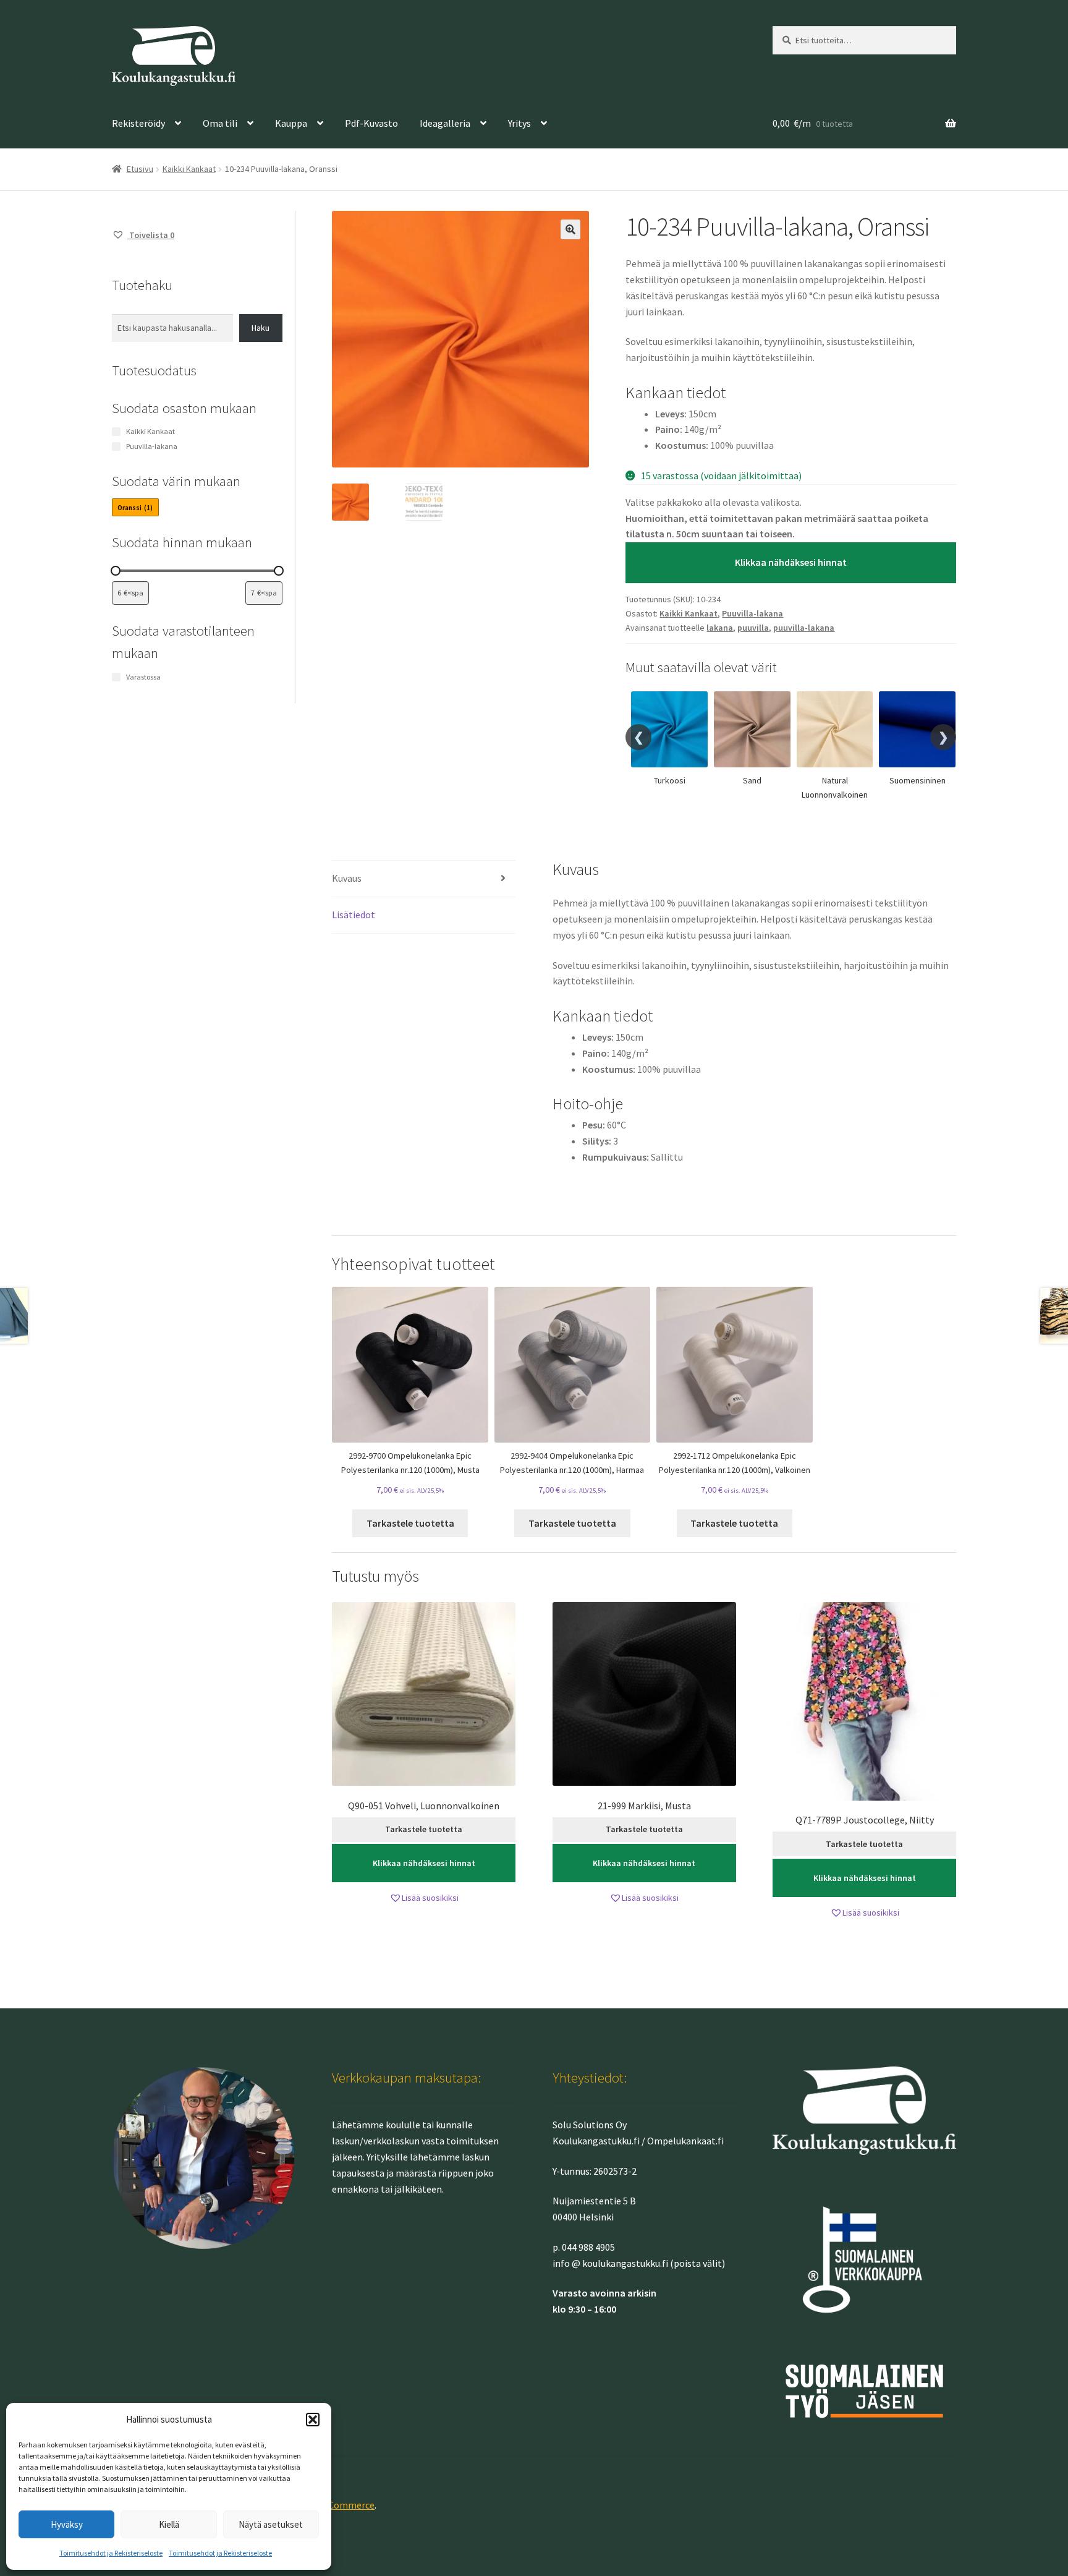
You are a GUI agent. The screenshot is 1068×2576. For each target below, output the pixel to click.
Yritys (519, 123)
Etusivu (140, 169)
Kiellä (169, 2524)
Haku (261, 328)
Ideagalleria (445, 123)
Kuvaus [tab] (347, 878)
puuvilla (753, 628)
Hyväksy (67, 2524)
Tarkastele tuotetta (410, 1523)
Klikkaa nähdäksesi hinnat (791, 562)
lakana (720, 628)
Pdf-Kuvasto (371, 123)
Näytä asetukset (271, 2524)
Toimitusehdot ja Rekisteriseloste (111, 2553)
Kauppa (291, 123)
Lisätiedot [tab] (354, 915)
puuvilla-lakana (804, 628)
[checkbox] (135, 507)
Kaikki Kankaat (189, 169)
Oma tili (220, 123)
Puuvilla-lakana (752, 613)
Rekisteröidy (138, 123)
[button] (313, 2420)
